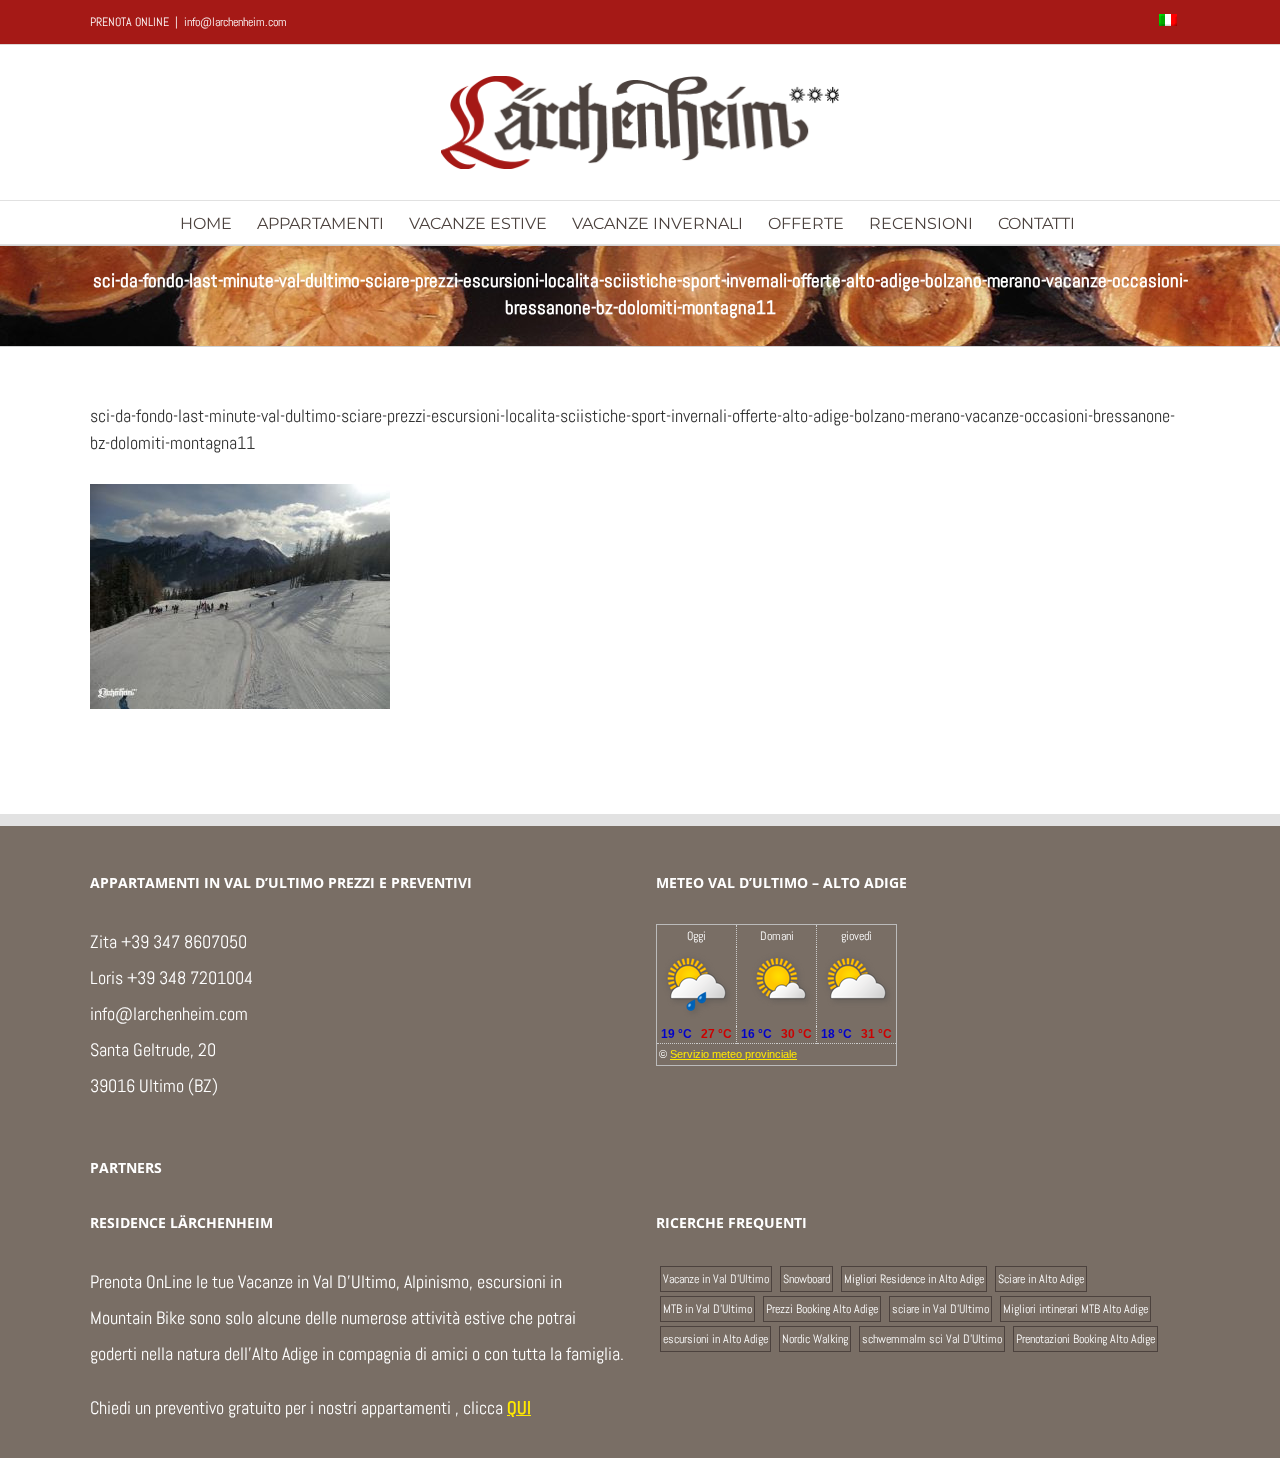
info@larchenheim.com (235, 22)
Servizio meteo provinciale (733, 1054)
